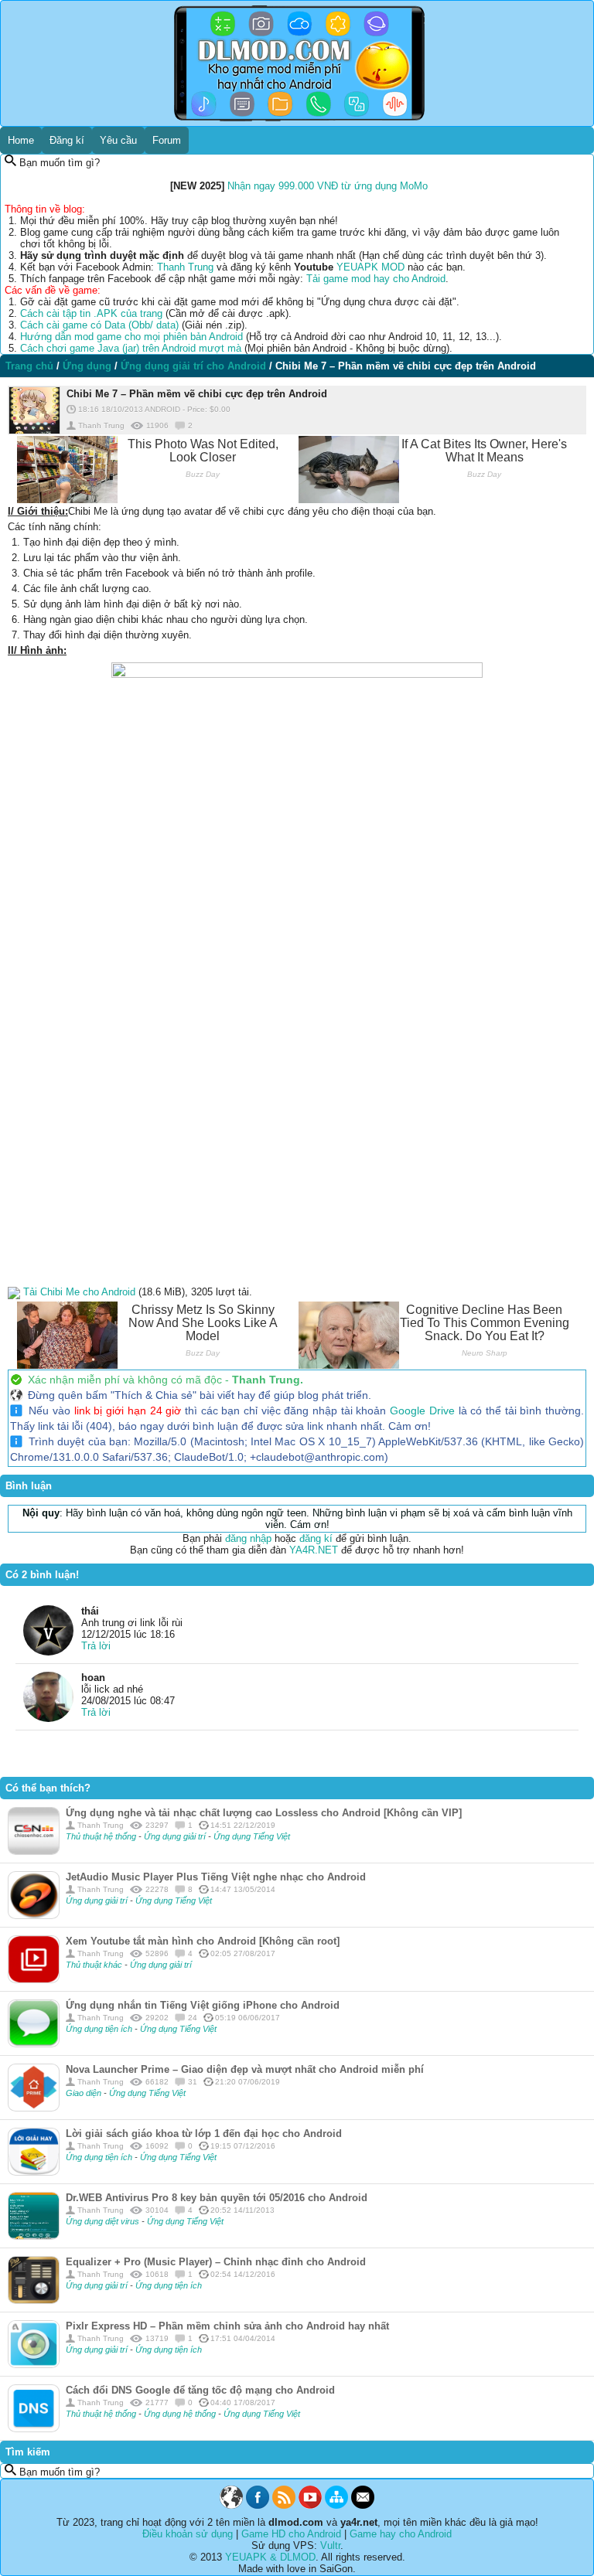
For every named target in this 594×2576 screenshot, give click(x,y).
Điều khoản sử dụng (188, 2534)
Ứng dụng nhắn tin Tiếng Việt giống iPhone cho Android (203, 2005)
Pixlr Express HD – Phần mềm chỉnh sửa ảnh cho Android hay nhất (227, 2326)
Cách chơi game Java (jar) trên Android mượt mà (131, 348)
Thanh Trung (185, 267)
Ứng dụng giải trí (176, 1836)
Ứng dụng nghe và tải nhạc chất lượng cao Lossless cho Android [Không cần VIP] (264, 1813)
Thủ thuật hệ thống (101, 1836)
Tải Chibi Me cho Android (79, 1292)
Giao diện (85, 2093)
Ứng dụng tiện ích (100, 2029)
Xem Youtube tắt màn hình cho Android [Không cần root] (203, 1941)
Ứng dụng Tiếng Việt (252, 1836)
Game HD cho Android (291, 2534)
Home (21, 140)
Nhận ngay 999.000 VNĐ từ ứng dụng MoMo (328, 186)
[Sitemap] (336, 2505)
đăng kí (316, 1538)
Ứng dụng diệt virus (104, 2221)
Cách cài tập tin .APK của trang (91, 313)
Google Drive (422, 1411)
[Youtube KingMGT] (310, 2505)
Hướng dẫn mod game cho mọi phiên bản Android (131, 337)
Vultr (330, 2545)
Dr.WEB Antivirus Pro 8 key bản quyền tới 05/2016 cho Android (217, 2198)
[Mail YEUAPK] (363, 2505)
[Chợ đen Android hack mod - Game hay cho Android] (231, 2505)
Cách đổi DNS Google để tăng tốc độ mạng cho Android (200, 2390)
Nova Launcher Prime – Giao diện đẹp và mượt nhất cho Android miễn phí (245, 2069)
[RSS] (284, 2505)
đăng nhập (248, 1538)
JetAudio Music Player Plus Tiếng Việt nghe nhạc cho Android (216, 1877)
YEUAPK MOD (370, 267)
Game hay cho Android (401, 2534)
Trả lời (96, 1646)
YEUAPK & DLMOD (270, 2557)
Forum (167, 140)
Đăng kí (67, 140)
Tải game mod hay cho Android (376, 279)
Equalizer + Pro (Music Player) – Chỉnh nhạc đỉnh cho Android (216, 2262)
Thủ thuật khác (94, 1965)
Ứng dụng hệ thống (181, 2414)
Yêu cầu (118, 140)
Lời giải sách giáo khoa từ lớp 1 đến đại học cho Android (204, 2134)
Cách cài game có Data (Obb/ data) (99, 325)
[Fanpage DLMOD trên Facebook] (258, 2505)
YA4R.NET (314, 1550)
